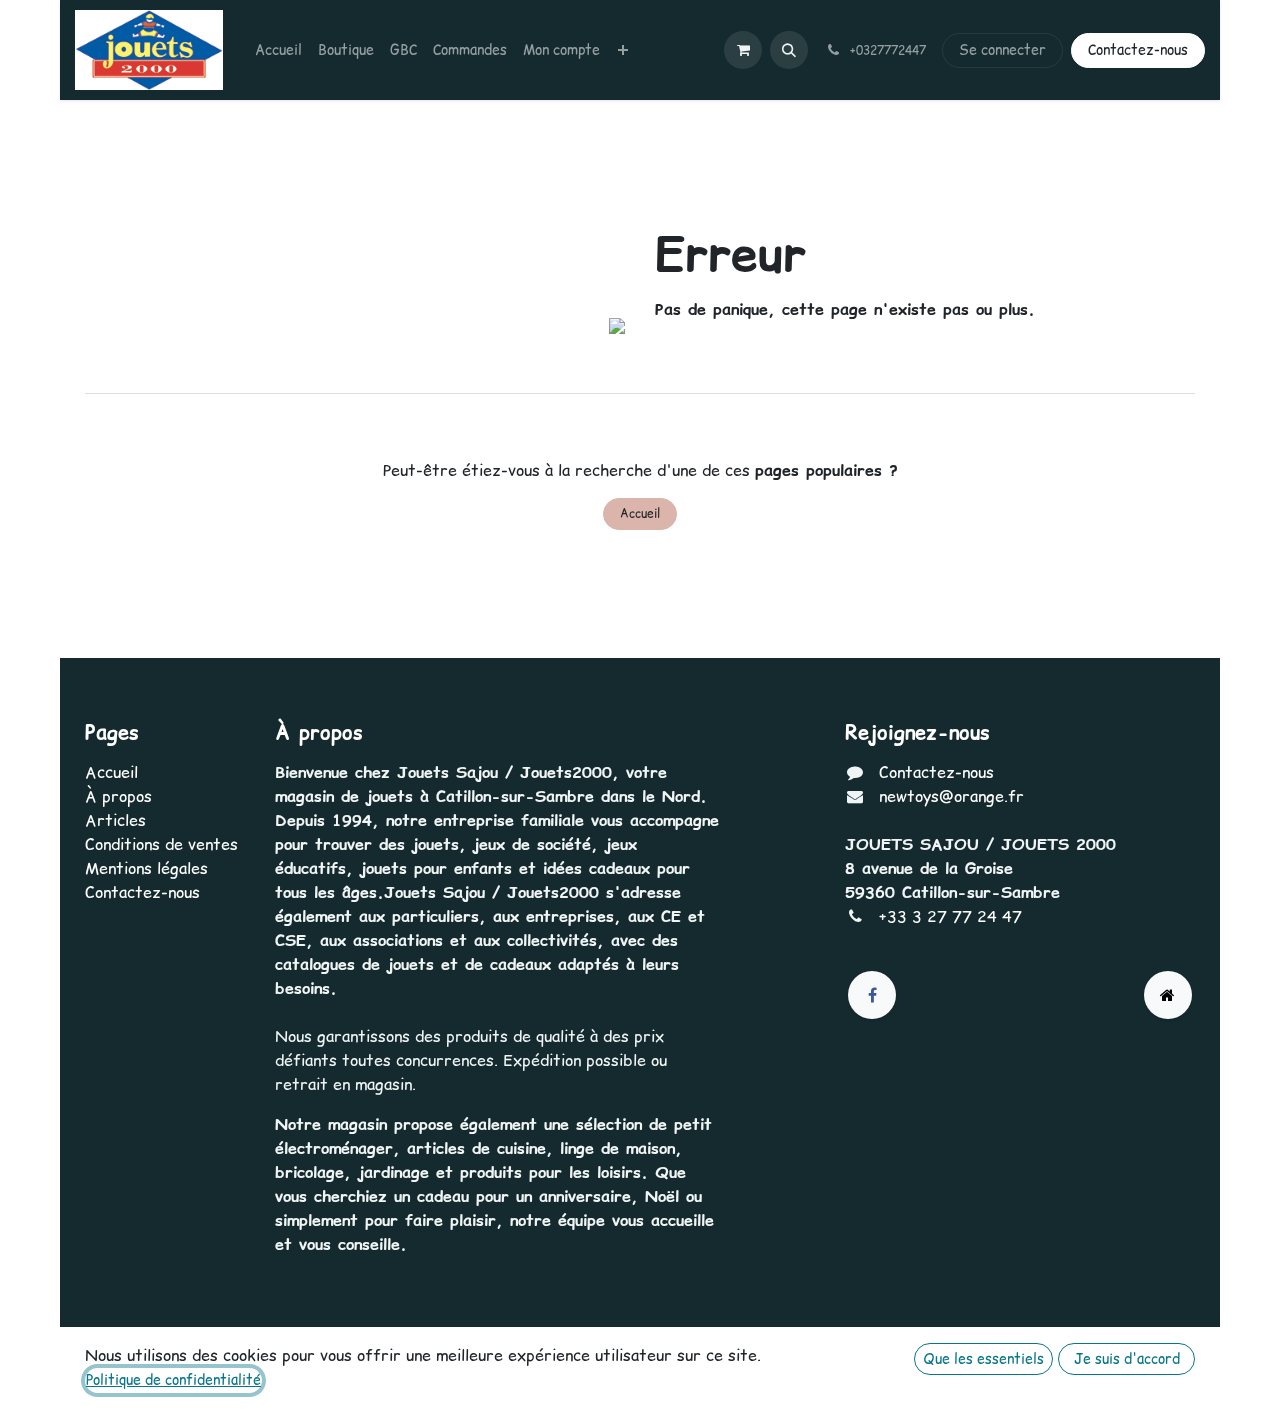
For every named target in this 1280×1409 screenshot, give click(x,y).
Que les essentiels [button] (983, 1359)
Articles (115, 820)
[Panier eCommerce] (743, 50)
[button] (789, 50)
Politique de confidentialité (173, 1380)
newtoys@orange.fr (951, 796)
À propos (118, 796)
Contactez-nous (1138, 50)
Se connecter (1002, 50)
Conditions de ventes (161, 844)
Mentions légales (146, 868)
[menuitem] (278, 50)
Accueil (640, 513)
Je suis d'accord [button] (1127, 1359)
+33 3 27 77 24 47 (950, 916)
